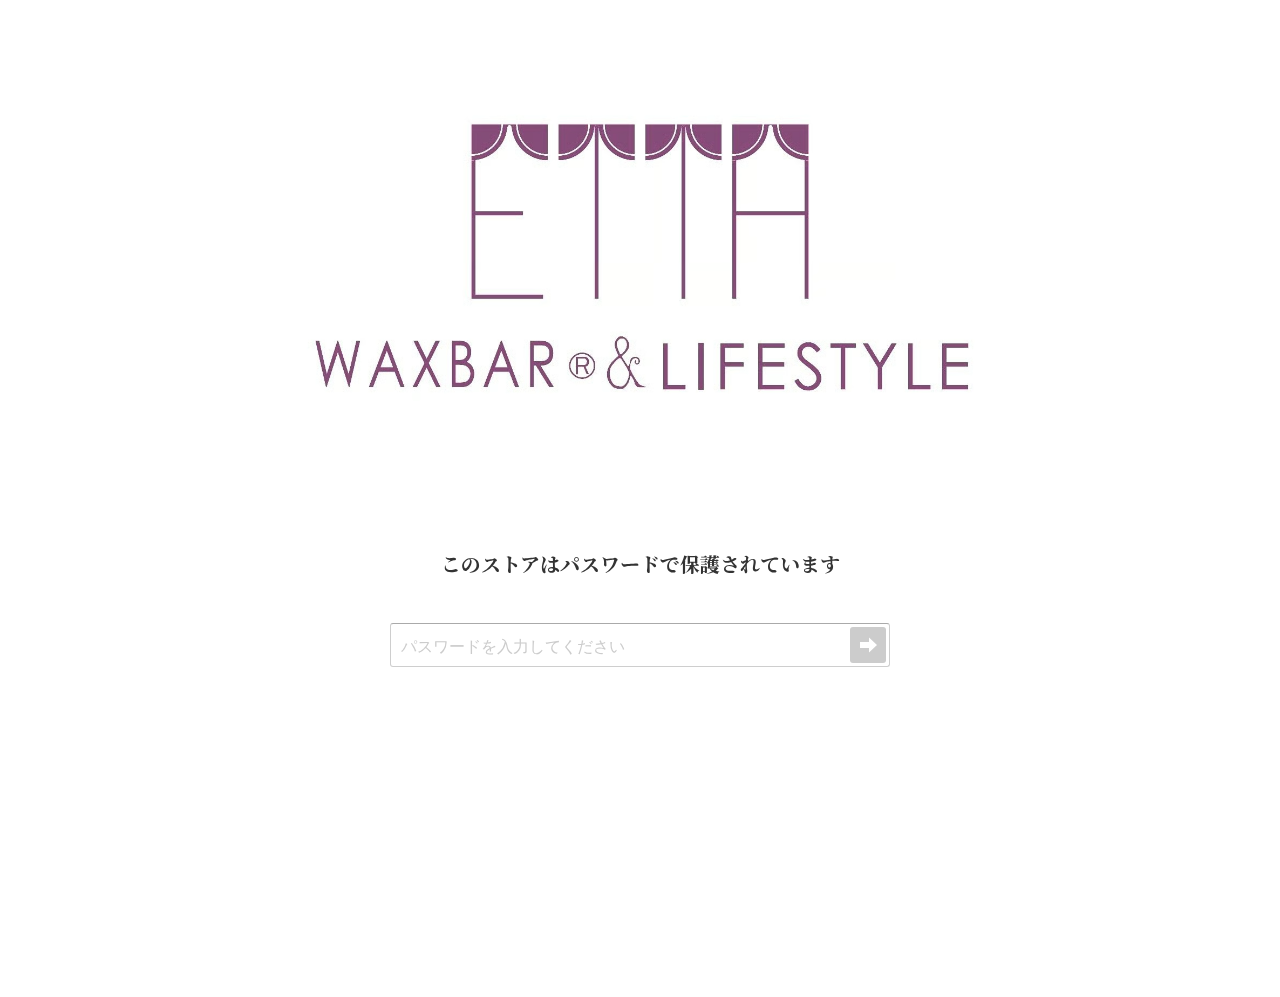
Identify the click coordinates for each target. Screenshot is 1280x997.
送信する (868, 645)
